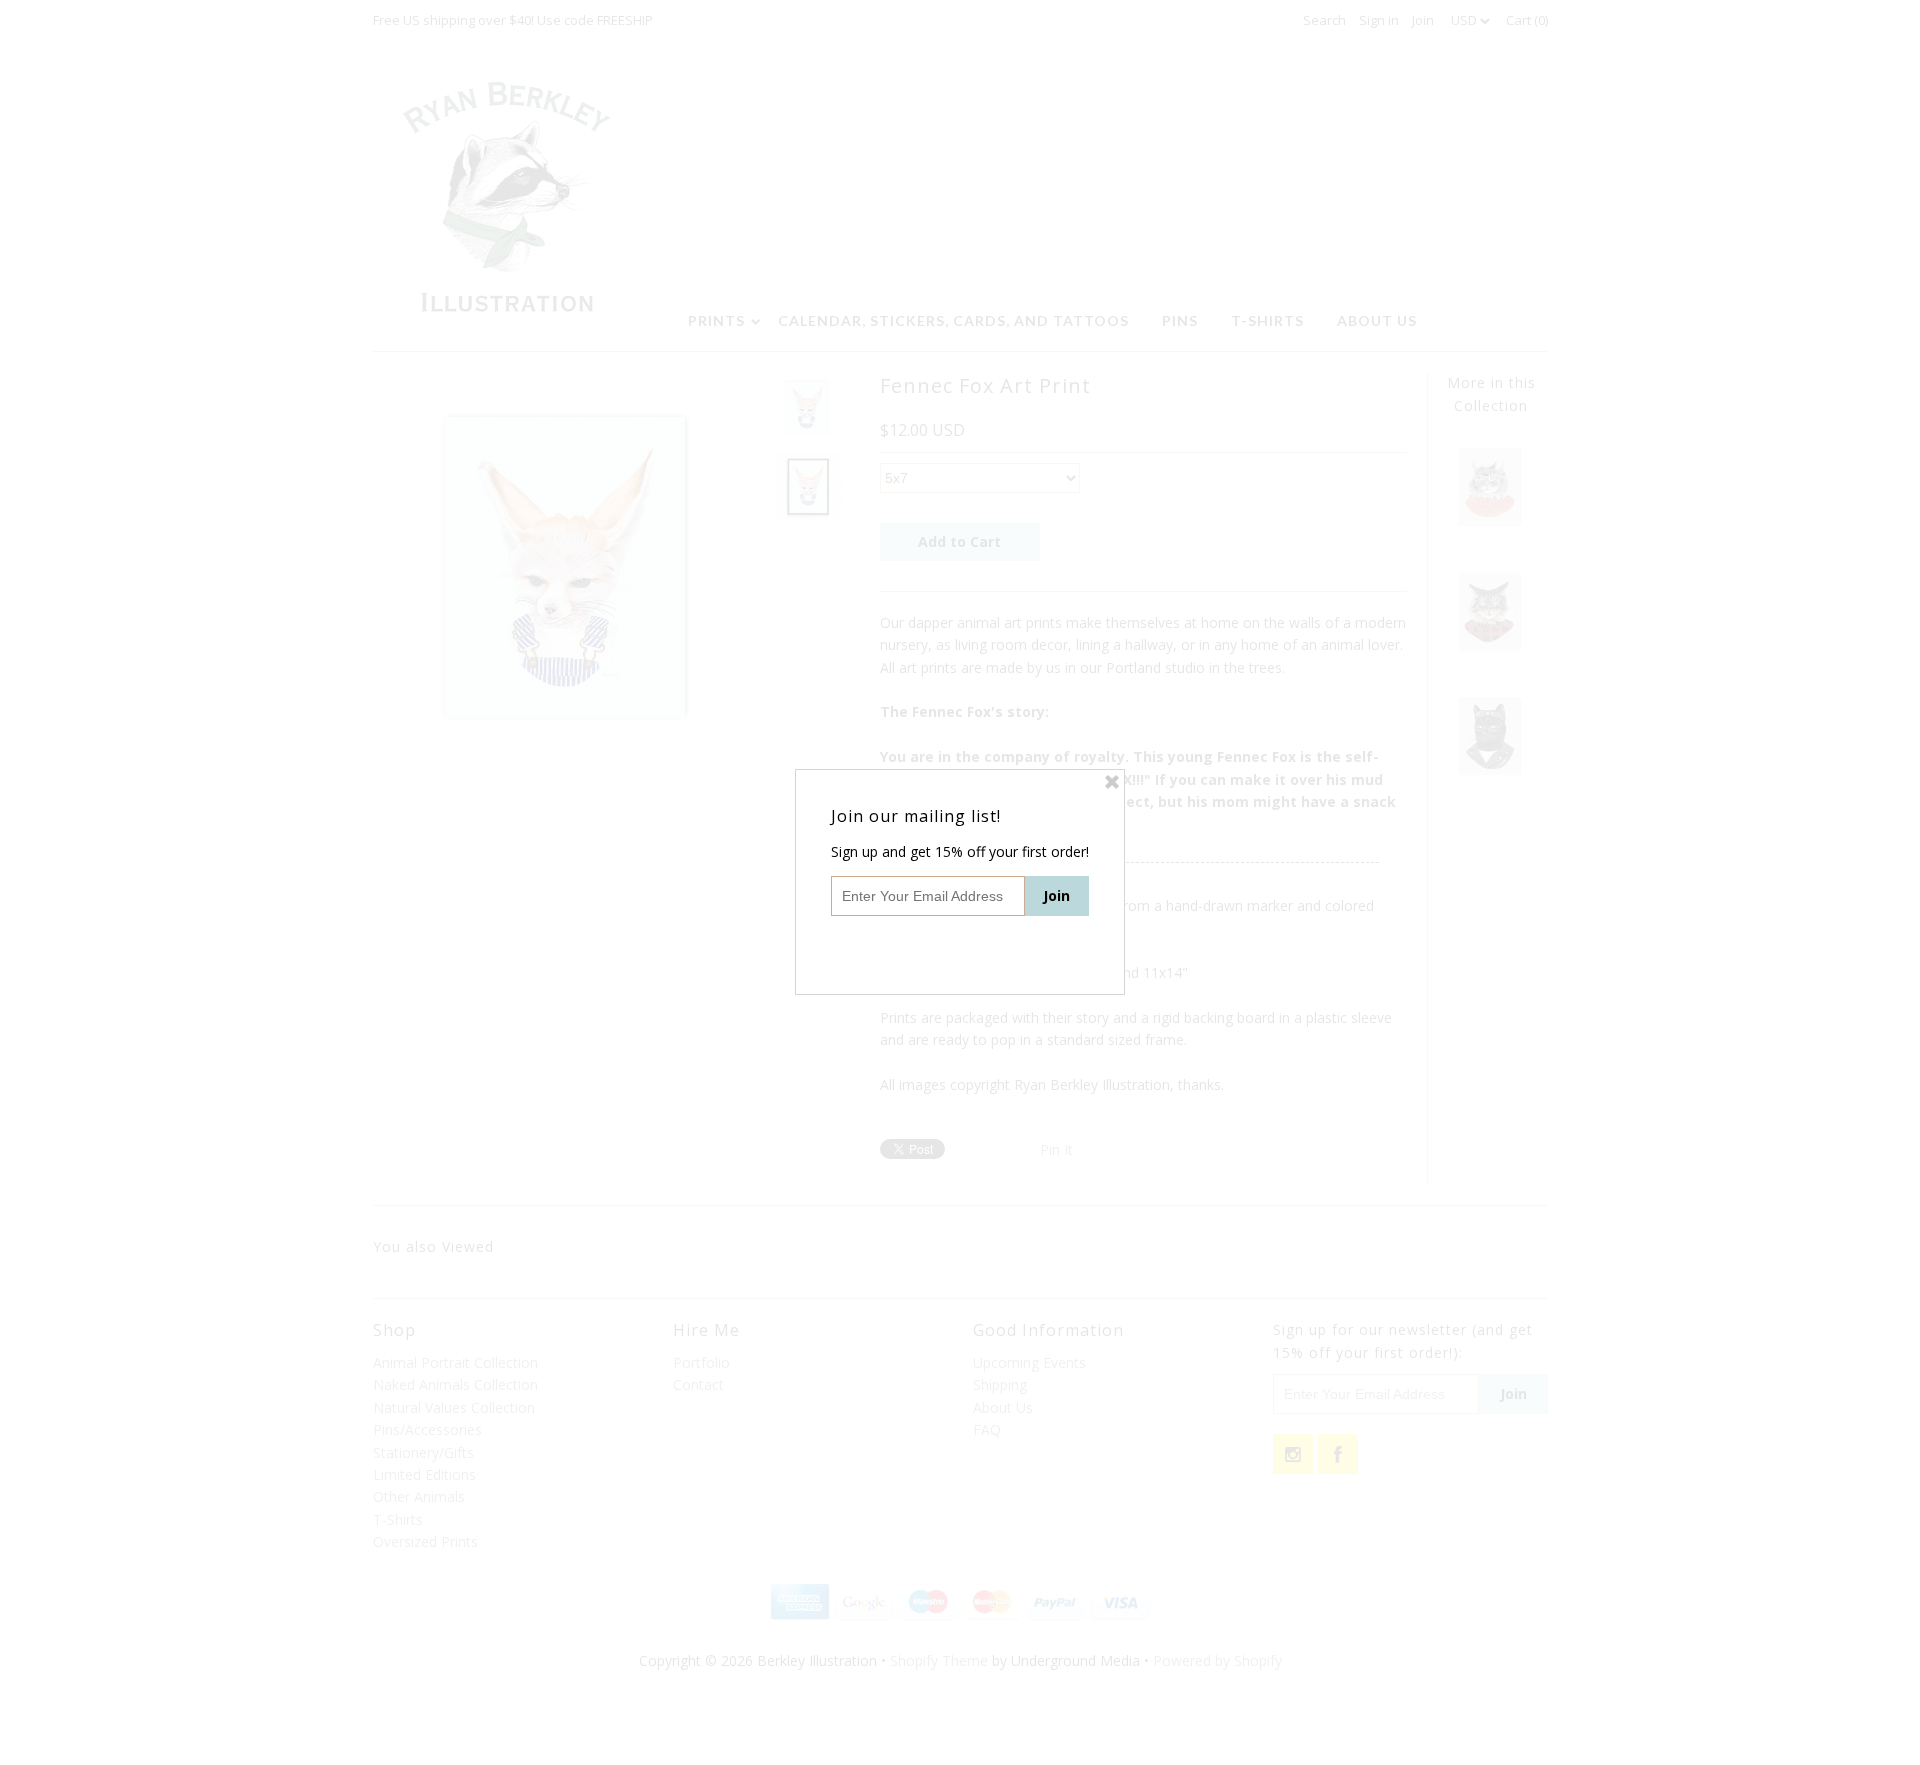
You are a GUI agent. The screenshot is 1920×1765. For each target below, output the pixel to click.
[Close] (1112, 782)
